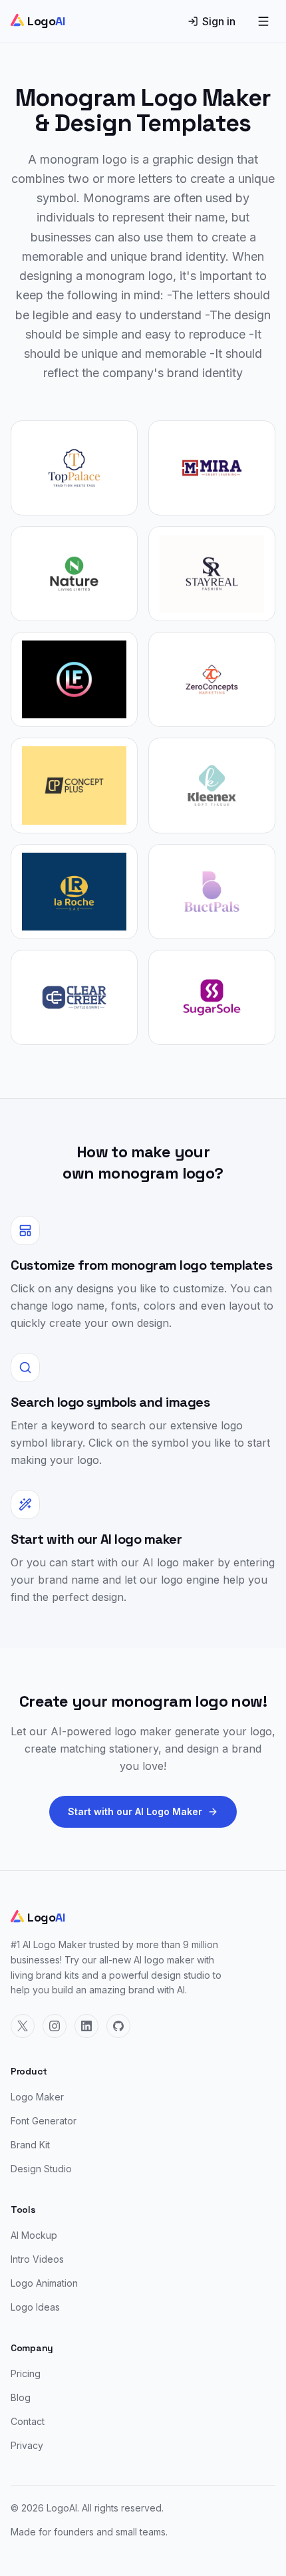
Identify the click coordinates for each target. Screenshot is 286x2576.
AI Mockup (34, 2235)
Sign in (219, 21)
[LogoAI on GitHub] (118, 2026)
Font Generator (44, 2121)
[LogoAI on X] (23, 2026)
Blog (21, 2397)
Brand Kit (30, 2145)
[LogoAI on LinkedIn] (86, 2026)
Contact (28, 2421)
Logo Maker (37, 2097)
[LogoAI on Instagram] (55, 2026)
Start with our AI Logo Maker (135, 1811)
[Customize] (74, 468)
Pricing (26, 2373)
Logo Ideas (35, 2307)
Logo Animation (44, 2283)
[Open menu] (263, 21)
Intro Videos (37, 2259)
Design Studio (41, 2169)
